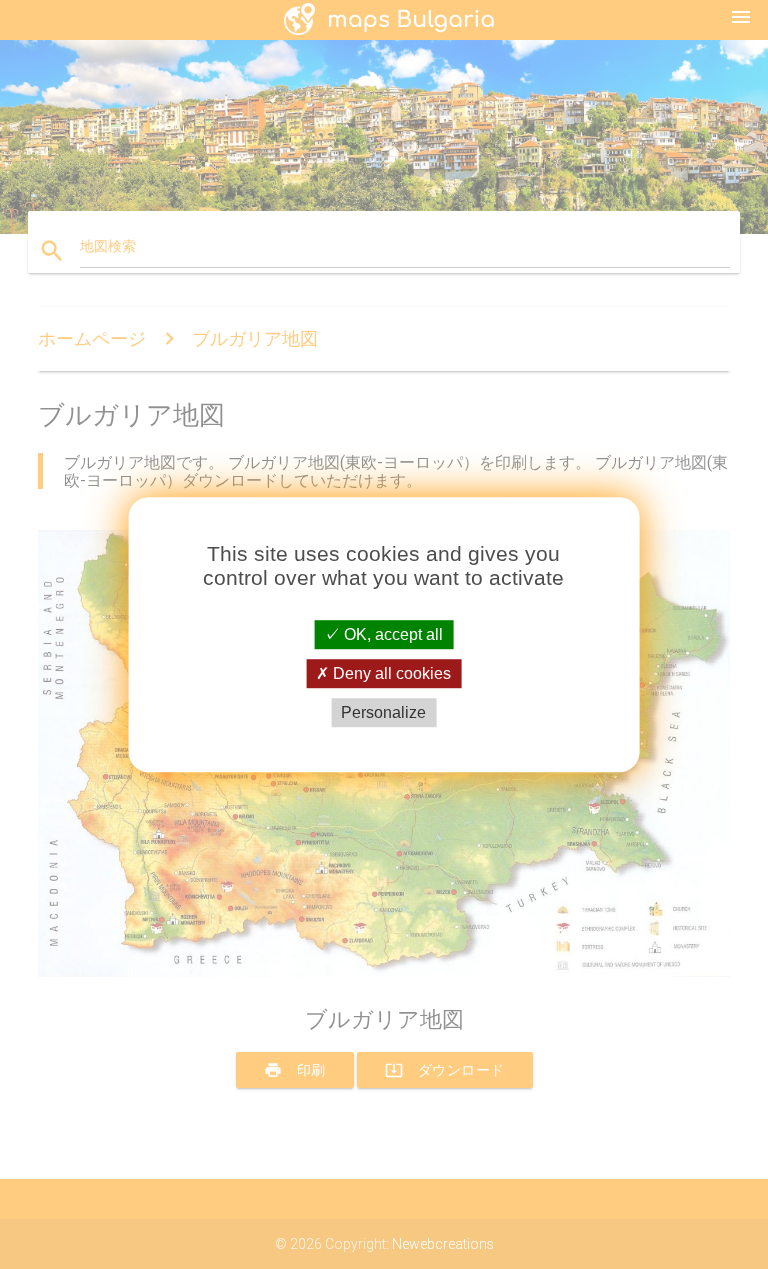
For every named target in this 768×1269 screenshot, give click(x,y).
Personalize (383, 712)
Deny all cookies (390, 673)
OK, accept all (391, 634)
